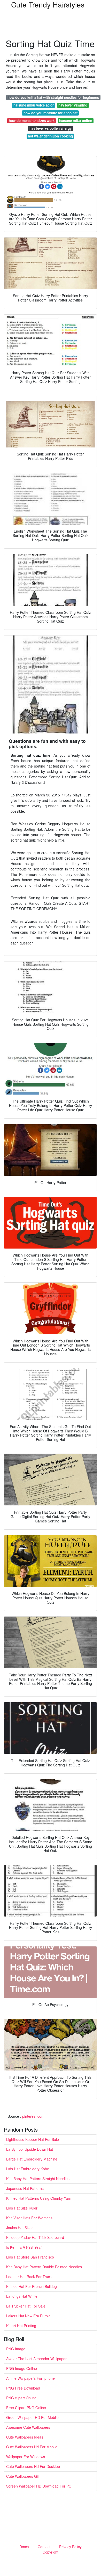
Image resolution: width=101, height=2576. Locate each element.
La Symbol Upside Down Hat (30, 2149)
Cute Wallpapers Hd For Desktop (33, 2466)
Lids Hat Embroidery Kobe (28, 2169)
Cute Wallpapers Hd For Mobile (32, 2447)
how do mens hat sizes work (32, 121)
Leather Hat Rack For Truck (29, 2277)
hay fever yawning (73, 105)
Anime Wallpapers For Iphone (30, 2378)
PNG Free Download (23, 2388)
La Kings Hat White (22, 2296)
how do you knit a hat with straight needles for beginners (53, 97)
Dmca (24, 2547)
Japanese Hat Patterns (25, 2188)
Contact (44, 2547)
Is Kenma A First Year (24, 2247)
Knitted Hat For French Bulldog (32, 2286)
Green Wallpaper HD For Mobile (32, 2417)
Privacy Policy (70, 2547)
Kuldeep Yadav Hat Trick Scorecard (35, 2237)
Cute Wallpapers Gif (22, 2476)
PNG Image (16, 2349)
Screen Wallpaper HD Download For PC (39, 2486)
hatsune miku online (76, 121)
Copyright (50, 2552)
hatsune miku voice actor (34, 105)
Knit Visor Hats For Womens (29, 2218)
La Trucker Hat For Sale (26, 2306)
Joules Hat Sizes (20, 2228)
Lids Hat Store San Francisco (30, 2257)
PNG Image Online (22, 2368)
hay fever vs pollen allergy (50, 128)
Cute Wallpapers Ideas (25, 2437)
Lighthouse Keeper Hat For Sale (33, 2139)
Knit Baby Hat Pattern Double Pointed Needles (44, 2267)
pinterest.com (33, 2116)
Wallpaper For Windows (26, 2457)
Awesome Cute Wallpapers (28, 2427)
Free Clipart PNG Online (26, 2408)
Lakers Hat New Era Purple (28, 2316)
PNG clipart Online (21, 2398)
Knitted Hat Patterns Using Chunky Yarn (39, 2198)
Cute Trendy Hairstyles (48, 4)
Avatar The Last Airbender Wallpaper (36, 2359)
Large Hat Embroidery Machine (32, 2159)
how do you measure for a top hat (50, 113)
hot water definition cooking (50, 136)
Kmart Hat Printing (21, 2326)
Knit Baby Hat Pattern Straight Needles (38, 2179)
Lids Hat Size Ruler (22, 2208)
